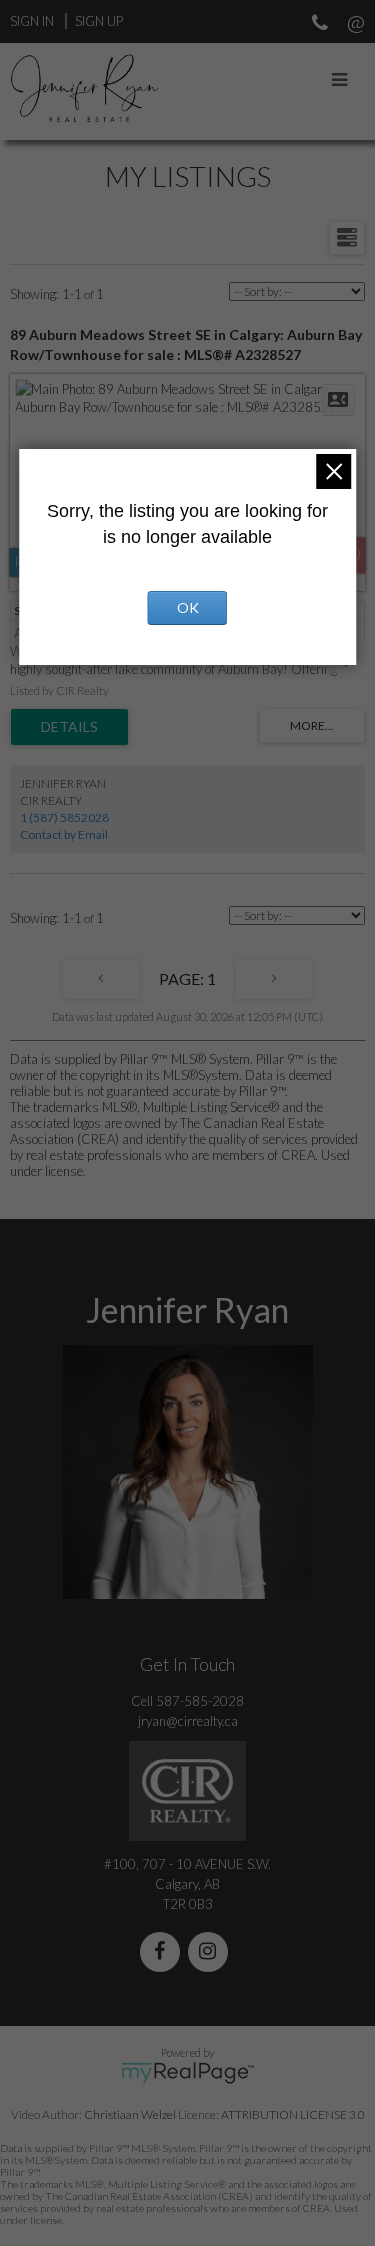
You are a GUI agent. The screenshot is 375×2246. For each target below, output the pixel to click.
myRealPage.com (187, 2073)
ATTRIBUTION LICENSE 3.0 (293, 2114)
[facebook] (164, 1953)
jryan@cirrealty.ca (188, 1721)
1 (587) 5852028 (64, 817)
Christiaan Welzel (130, 2114)
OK (188, 607)
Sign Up (99, 21)
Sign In (32, 21)
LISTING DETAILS (69, 727)
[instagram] (212, 1953)
